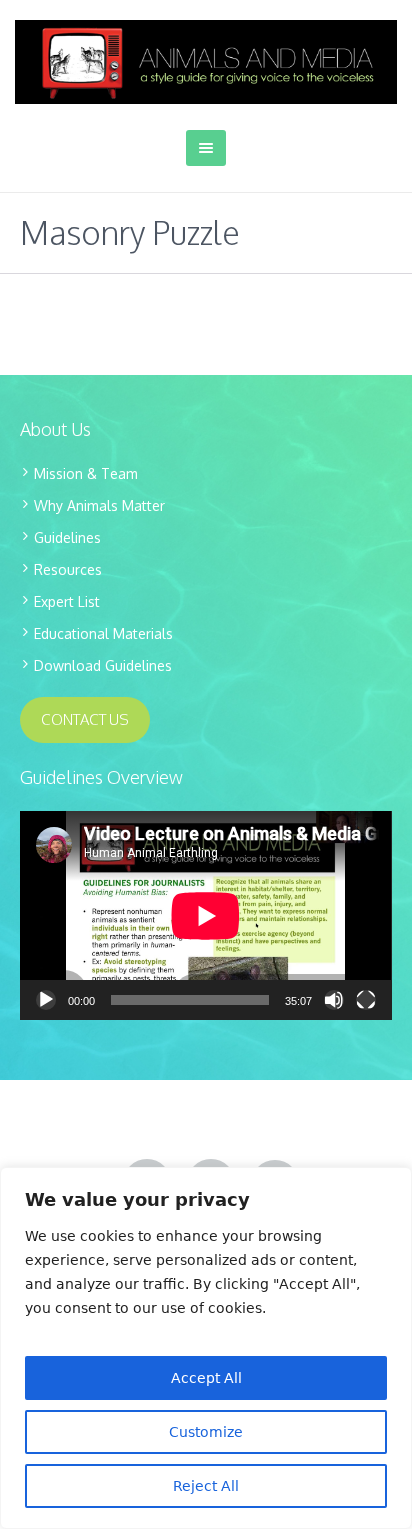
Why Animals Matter (99, 505)
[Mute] (334, 1000)
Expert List (67, 601)
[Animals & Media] (206, 62)
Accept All (206, 1378)
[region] (206, 1348)
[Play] (46, 1000)
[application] (205, 915)
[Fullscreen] (366, 1000)
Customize (206, 1432)
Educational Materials (103, 633)
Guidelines (67, 537)
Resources (68, 569)
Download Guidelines (103, 665)
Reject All (206, 1486)
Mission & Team (86, 473)
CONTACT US (85, 719)
